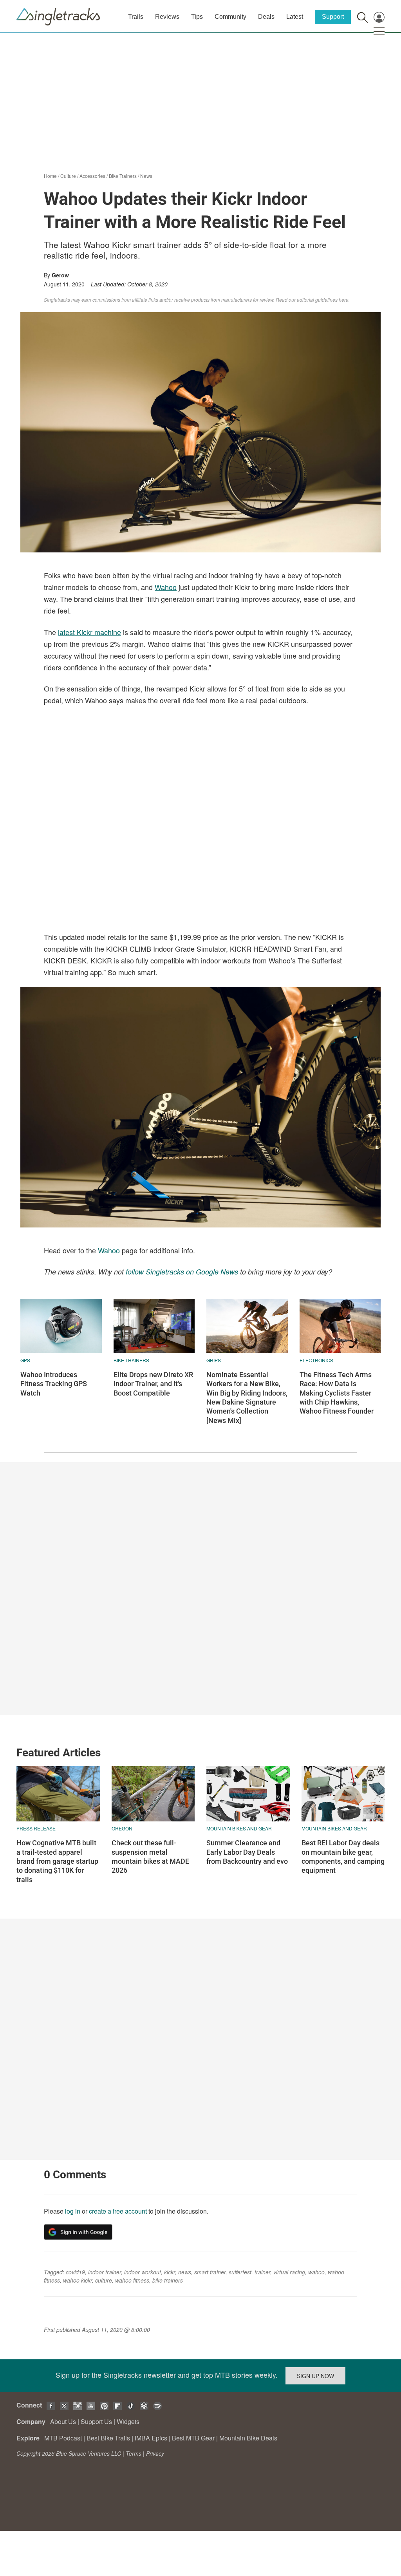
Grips (214, 1360)
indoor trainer (105, 2272)
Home (50, 176)
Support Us (96, 2421)
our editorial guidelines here (319, 300)
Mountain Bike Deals (248, 2438)
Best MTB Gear (193, 2438)
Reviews (167, 17)
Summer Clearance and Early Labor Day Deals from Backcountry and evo (247, 1852)
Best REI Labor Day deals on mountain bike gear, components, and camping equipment (343, 1856)
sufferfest (240, 2272)
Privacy (155, 2453)
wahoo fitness (132, 2280)
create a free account (118, 2211)
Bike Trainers (123, 176)
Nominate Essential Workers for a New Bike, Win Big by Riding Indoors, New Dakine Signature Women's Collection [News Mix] (247, 1398)
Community (230, 17)
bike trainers (168, 2280)
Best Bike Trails (108, 2438)
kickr (170, 2272)
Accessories (92, 176)
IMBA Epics (151, 2438)
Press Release (36, 1828)
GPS (25, 1360)
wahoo (316, 2272)
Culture (68, 176)
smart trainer (210, 2272)
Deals (266, 17)
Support (333, 17)
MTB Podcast (63, 2438)
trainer (262, 2272)
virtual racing (289, 2272)
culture (104, 2280)
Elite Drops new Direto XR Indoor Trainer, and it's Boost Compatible (153, 1384)
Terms (134, 2453)
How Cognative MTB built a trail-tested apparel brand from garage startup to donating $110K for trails (57, 1861)
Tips (197, 17)
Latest (295, 17)
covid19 (75, 2272)
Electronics (316, 1360)
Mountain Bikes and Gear (239, 1828)
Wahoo (166, 587)
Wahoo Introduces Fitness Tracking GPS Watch (54, 1384)
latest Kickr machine (89, 632)
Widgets (128, 2421)
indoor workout (143, 2272)
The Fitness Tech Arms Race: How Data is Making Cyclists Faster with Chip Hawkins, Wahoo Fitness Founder (337, 1393)
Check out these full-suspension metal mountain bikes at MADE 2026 (150, 1856)
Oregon (122, 1828)
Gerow (60, 275)
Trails (136, 17)
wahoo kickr (78, 2280)
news (185, 2272)
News (146, 176)
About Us (63, 2421)
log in (73, 2211)
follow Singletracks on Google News (182, 1272)
